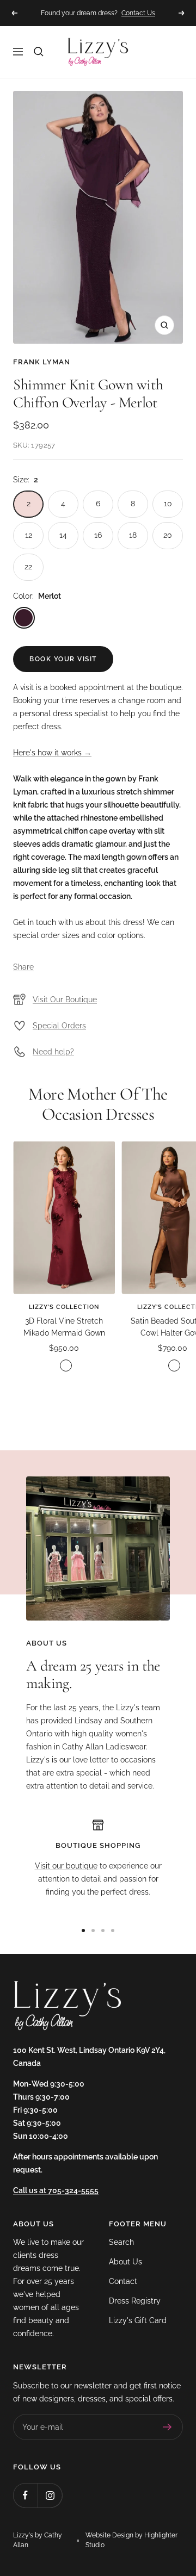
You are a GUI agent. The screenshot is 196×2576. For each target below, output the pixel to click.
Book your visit (63, 659)
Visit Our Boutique (65, 1000)
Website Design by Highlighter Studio (131, 2540)
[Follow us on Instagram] (50, 2495)
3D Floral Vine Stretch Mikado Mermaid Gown (64, 1327)
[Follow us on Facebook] (25, 2495)
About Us (125, 2262)
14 (63, 535)
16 (98, 535)
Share (23, 967)
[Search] (39, 52)
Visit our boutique (66, 1866)
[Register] (167, 2427)
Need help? (53, 1052)
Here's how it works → (52, 753)
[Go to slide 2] (93, 1931)
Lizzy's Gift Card (138, 2320)
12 (29, 535)
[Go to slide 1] (83, 1931)
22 (28, 567)
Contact (123, 2281)
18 (133, 535)
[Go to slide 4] (113, 1931)
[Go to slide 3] (103, 1931)
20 (168, 535)
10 (168, 504)
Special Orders (59, 1026)
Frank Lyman (42, 362)
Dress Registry (135, 2301)
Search (121, 2242)
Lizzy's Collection (64, 1307)
